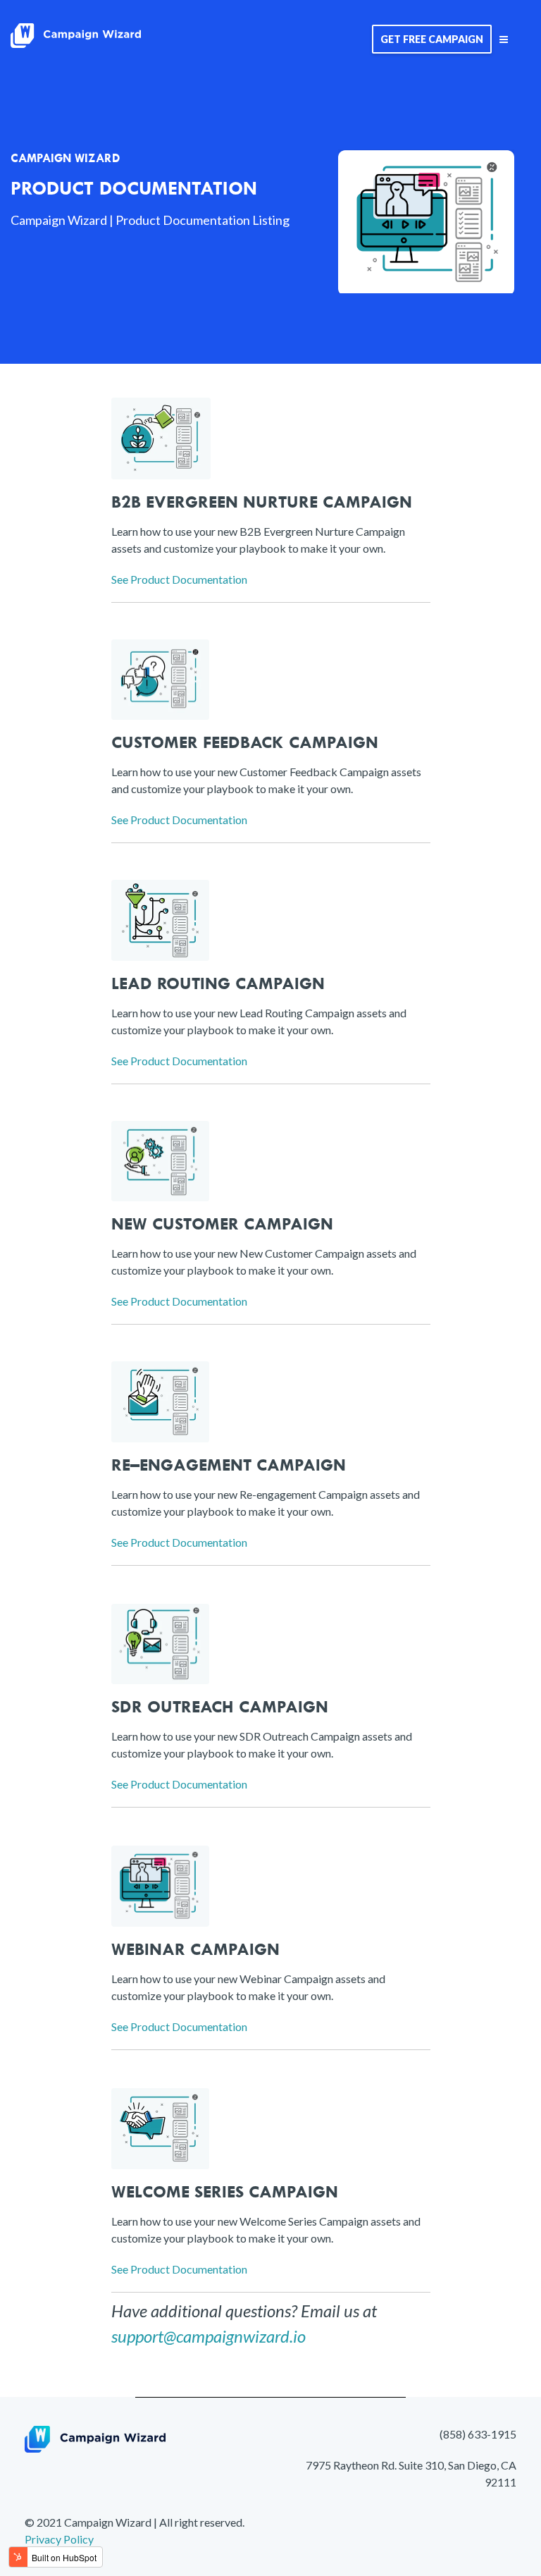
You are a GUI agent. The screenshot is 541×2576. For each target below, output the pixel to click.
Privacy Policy (59, 2539)
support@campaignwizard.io (209, 2336)
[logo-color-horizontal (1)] (76, 39)
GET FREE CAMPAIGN (432, 39)
